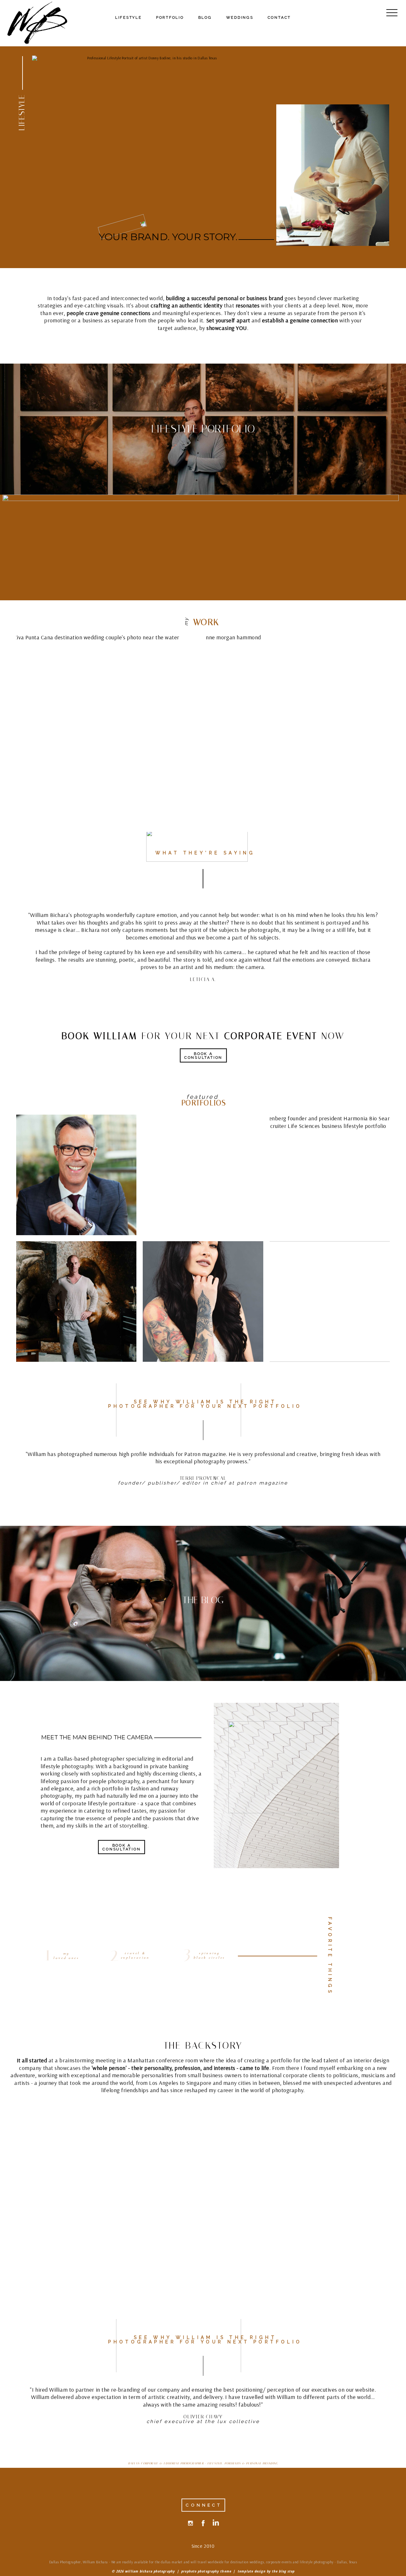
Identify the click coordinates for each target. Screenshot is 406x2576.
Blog (205, 17)
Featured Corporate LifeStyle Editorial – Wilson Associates (202, 1176)
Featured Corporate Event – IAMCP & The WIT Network (329, 1303)
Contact (279, 17)
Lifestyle (128, 17)
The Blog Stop (283, 2571)
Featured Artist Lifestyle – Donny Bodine (76, 1303)
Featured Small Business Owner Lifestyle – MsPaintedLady (203, 1303)
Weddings (240, 17)
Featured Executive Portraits (76, 1176)
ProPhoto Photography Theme (206, 2571)
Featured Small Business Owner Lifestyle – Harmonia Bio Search (329, 1176)
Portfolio (170, 17)
